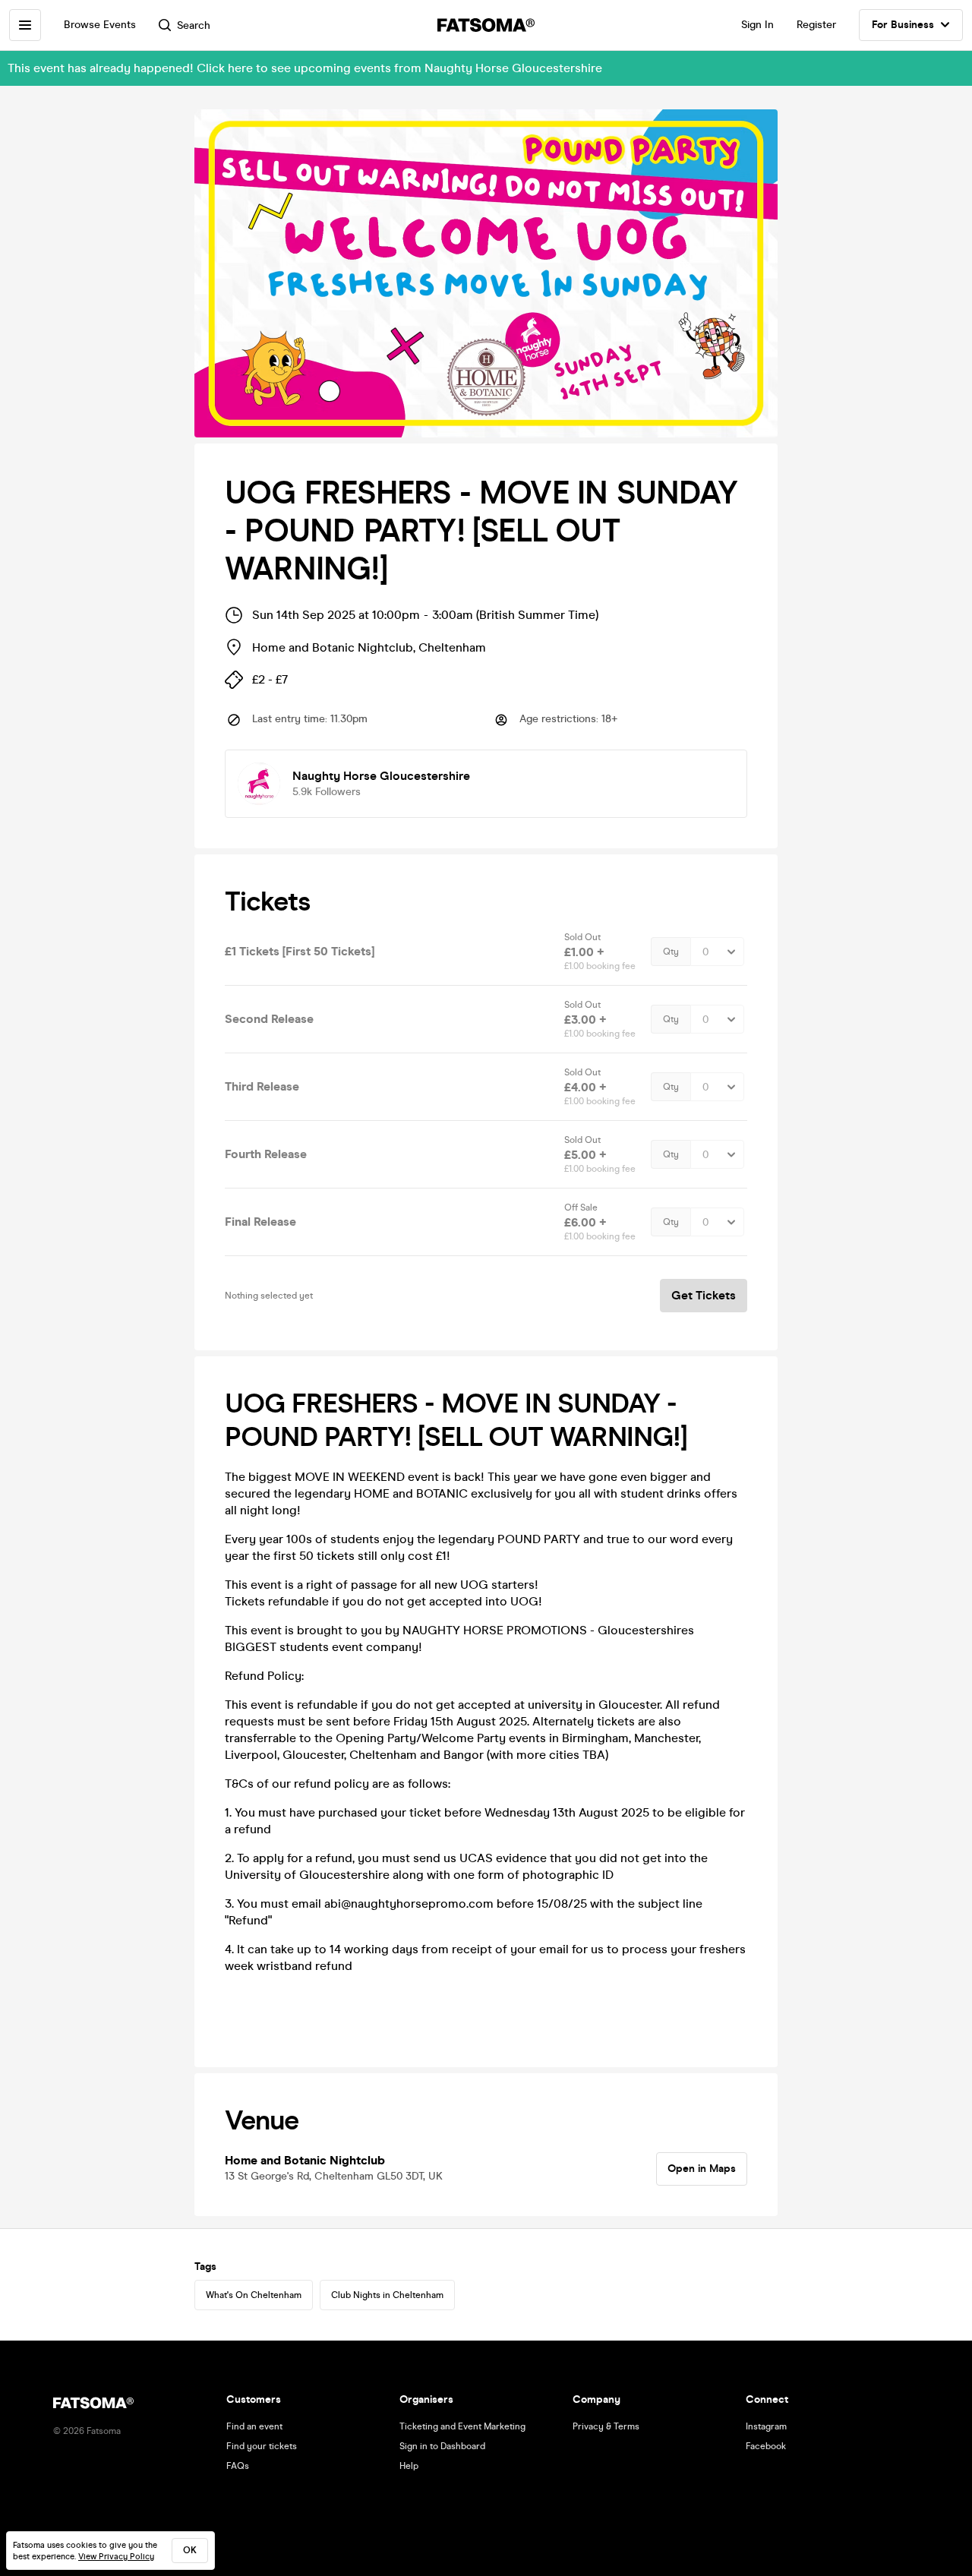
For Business (903, 25)
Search (194, 25)
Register (816, 25)
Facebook (766, 2446)
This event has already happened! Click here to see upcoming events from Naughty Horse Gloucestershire (305, 68)
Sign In (757, 25)
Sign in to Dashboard (442, 2446)
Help (409, 2466)
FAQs (238, 2466)
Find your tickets (262, 2446)
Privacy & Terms (606, 2426)
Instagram (766, 2426)
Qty (671, 952)
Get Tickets (704, 1295)
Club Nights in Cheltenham (387, 2295)
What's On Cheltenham (254, 2295)
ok (190, 2550)
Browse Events (100, 25)
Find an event (254, 2426)
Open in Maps (702, 2169)
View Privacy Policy (116, 2557)
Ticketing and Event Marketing (462, 2426)
